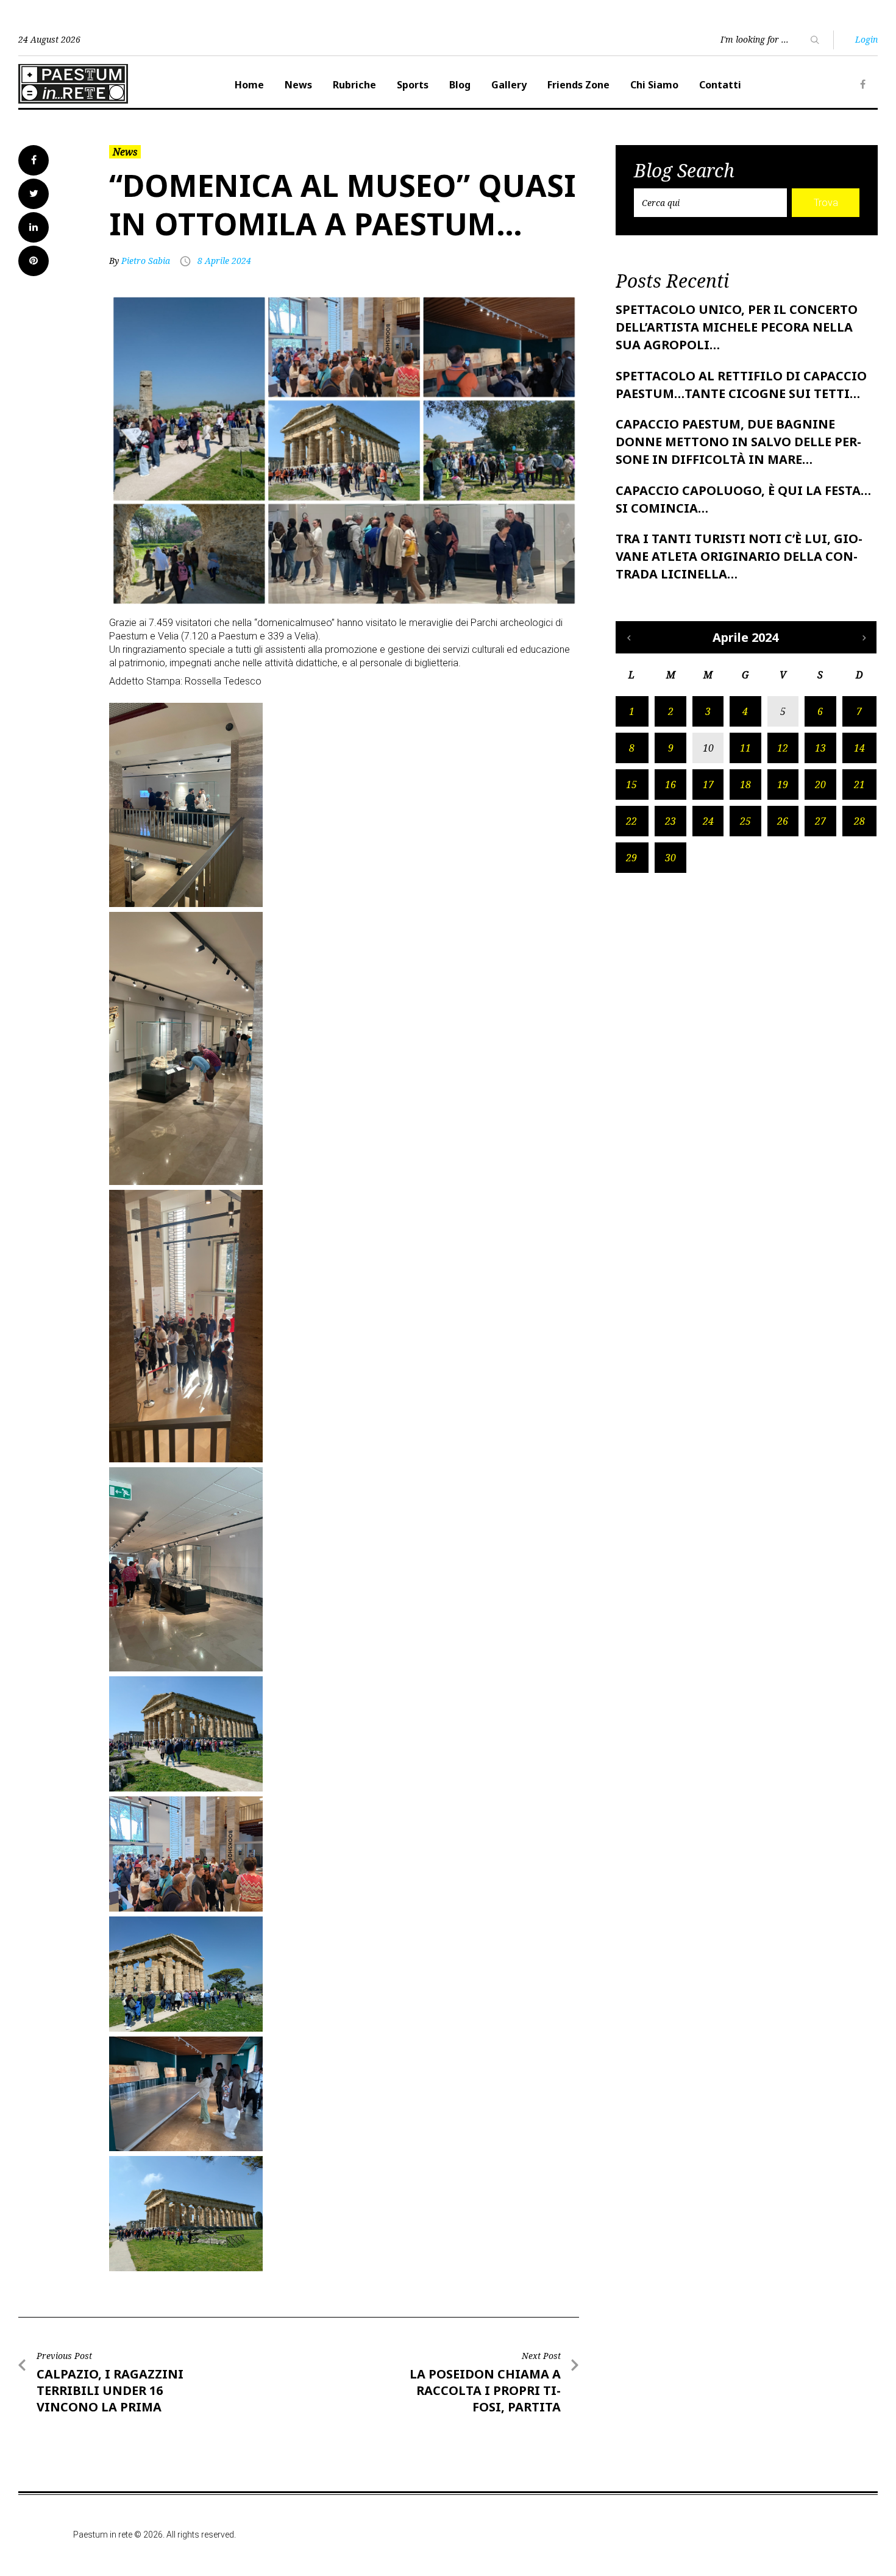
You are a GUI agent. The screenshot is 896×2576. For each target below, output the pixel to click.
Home (249, 85)
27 (820, 821)
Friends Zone (578, 85)
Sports (413, 85)
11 (745, 748)
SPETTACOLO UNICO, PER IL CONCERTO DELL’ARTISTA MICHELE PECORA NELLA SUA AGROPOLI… (737, 327)
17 (708, 785)
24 (708, 821)
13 (820, 748)
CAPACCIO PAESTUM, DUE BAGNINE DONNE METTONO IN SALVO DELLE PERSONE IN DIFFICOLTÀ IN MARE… (738, 442)
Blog (460, 85)
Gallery (509, 85)
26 (783, 821)
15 (631, 785)
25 (745, 821)
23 (670, 821)
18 (745, 785)
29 (631, 858)
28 (859, 821)
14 (859, 748)
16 (670, 785)
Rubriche (354, 85)
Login (866, 39)
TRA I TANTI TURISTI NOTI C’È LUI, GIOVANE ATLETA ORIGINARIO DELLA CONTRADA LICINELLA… (739, 556)
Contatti (720, 85)
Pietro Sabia (146, 261)
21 (859, 785)
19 (783, 785)
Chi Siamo (654, 85)
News (298, 85)
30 (670, 858)
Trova (826, 203)
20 (820, 785)
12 (783, 748)
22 (631, 821)
